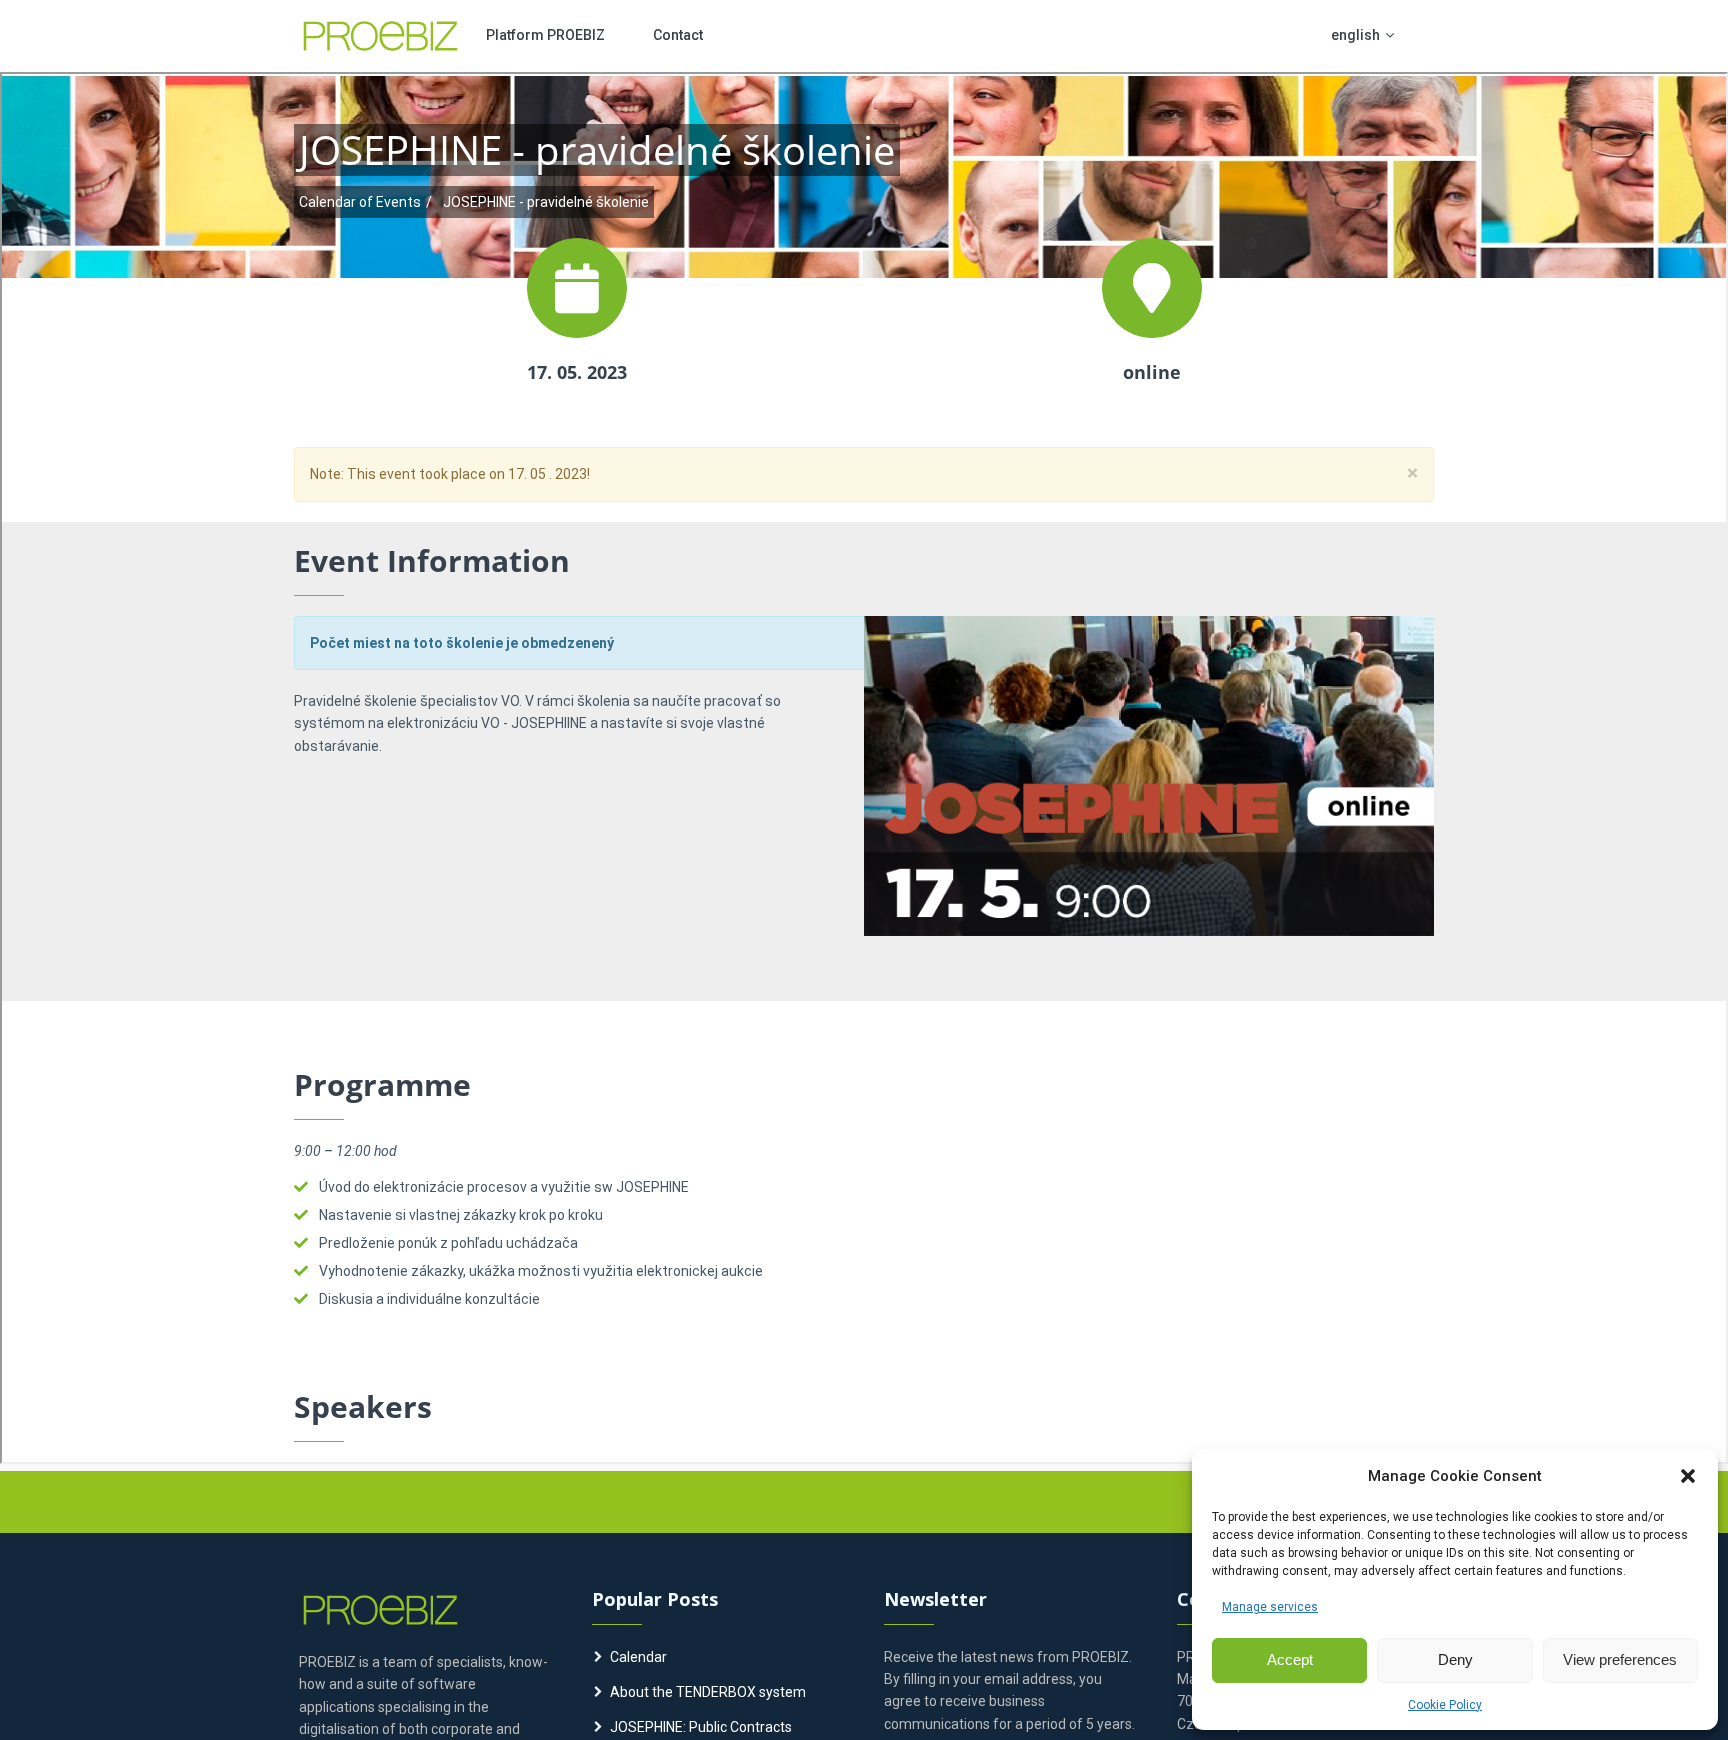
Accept (1290, 1659)
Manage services (1270, 1607)
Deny (1455, 1659)
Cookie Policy (1445, 1705)
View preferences (1620, 1659)
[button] (1688, 1476)
